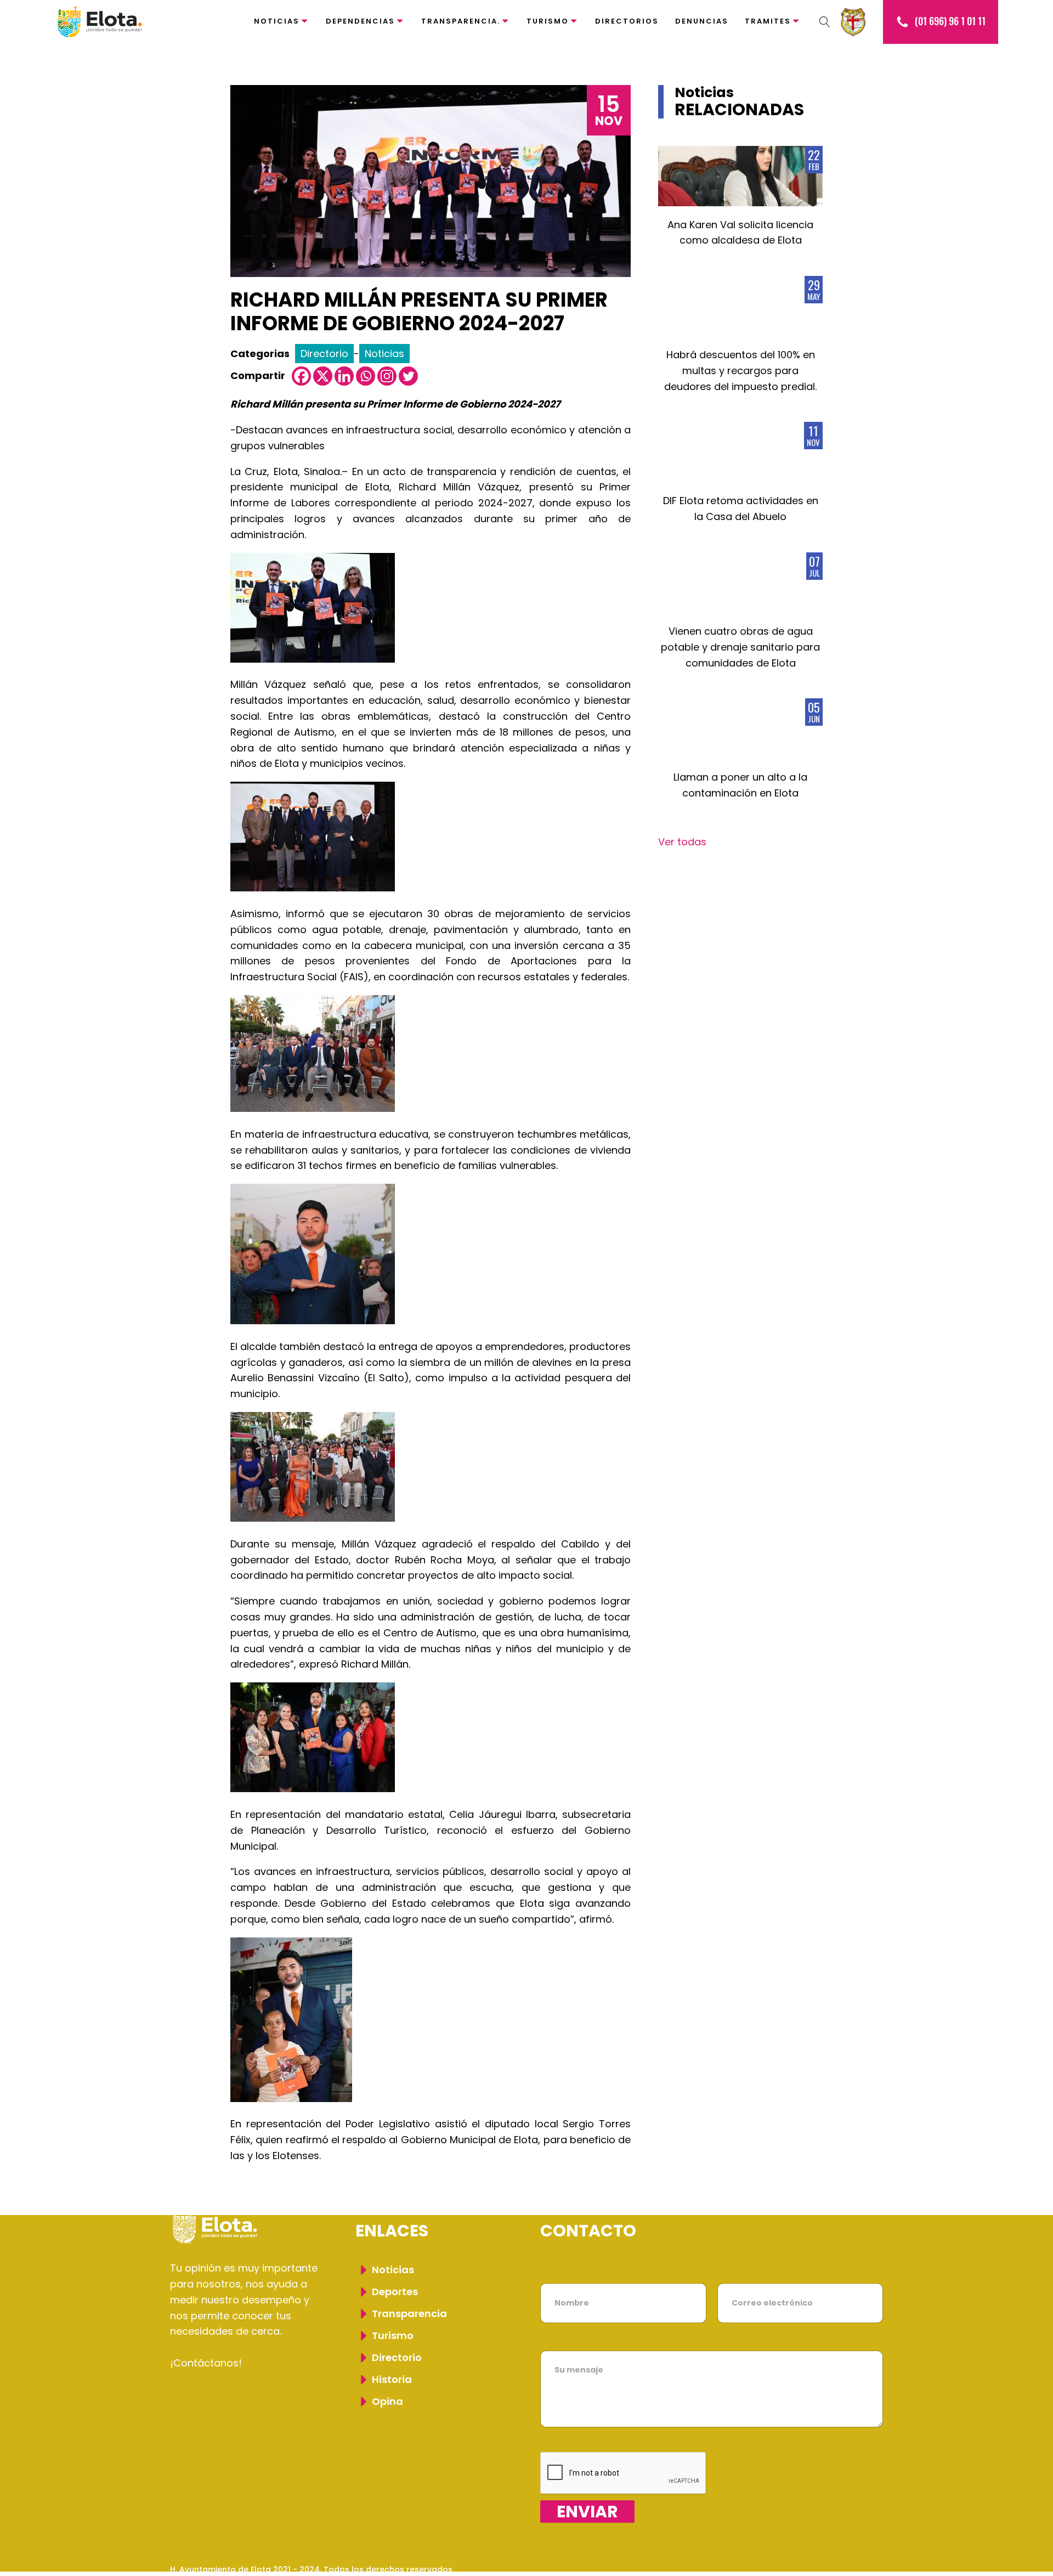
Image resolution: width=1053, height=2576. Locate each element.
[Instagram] (387, 376)
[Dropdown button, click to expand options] (825, 22)
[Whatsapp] (366, 376)
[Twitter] (408, 376)
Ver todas (682, 842)
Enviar (587, 2512)
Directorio (324, 354)
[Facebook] (301, 376)
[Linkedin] (344, 376)
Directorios (627, 21)
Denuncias (702, 21)
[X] (323, 376)
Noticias (277, 21)
